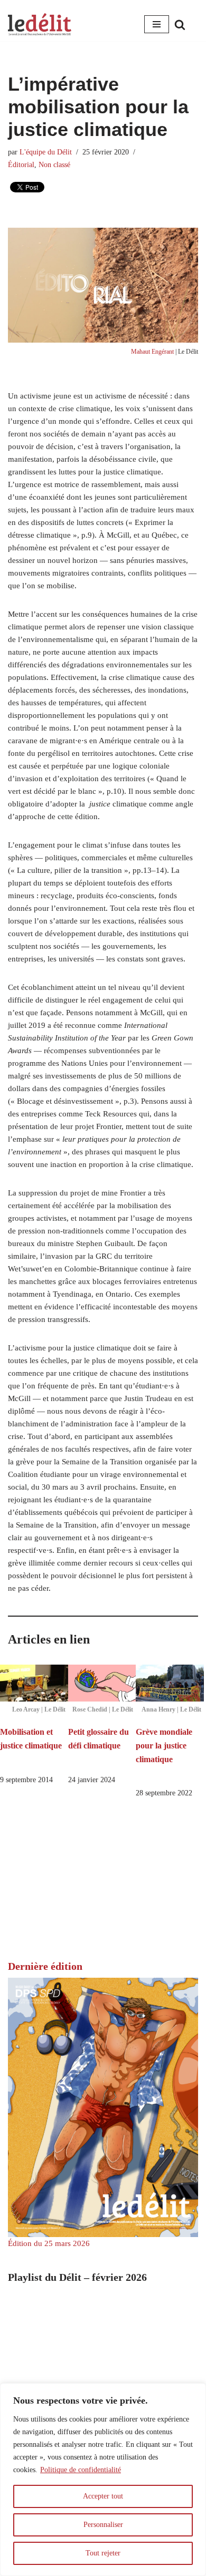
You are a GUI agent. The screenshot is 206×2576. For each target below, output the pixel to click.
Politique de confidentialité (81, 2470)
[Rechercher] (180, 25)
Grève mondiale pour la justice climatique (164, 1745)
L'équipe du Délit (46, 152)
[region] (103, 2480)
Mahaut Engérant (152, 352)
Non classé (54, 165)
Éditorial (21, 165)
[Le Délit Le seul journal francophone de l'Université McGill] (40, 25)
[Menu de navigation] (157, 24)
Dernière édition (45, 1966)
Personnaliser (103, 2525)
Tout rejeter (103, 2553)
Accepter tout (103, 2496)
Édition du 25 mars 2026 (49, 2243)
